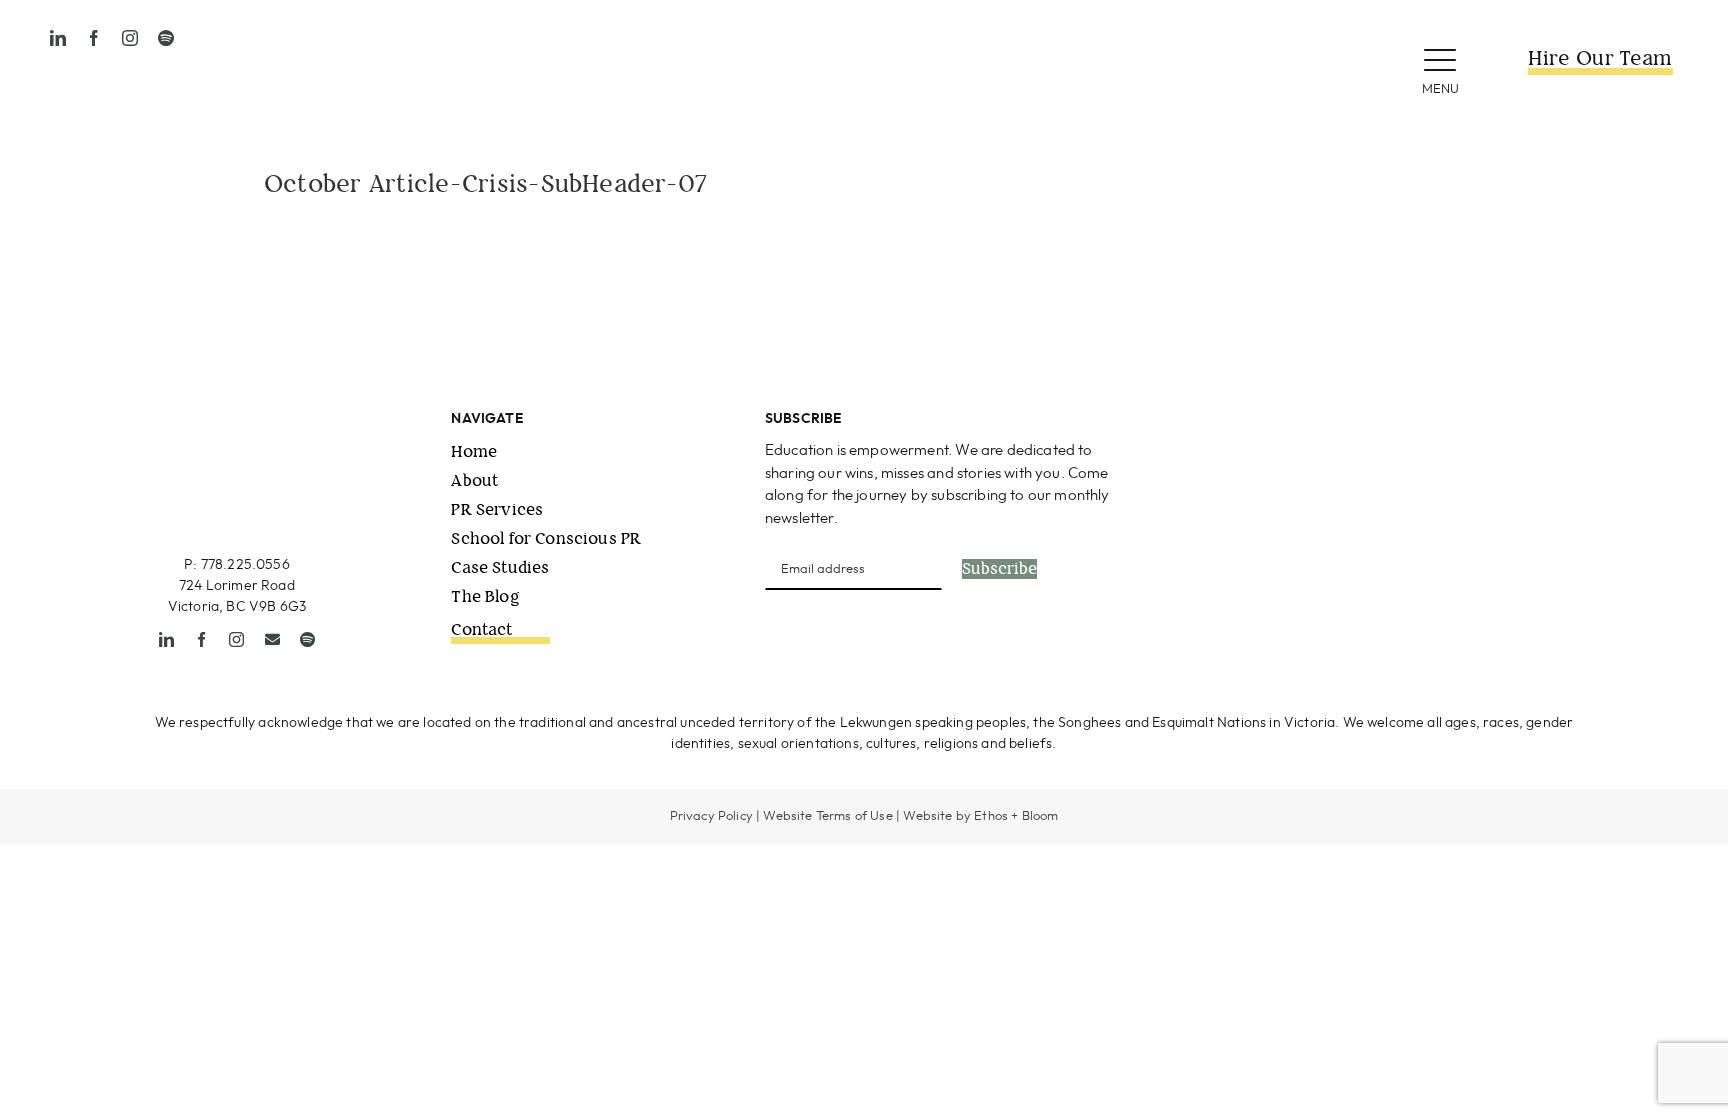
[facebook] (94, 38)
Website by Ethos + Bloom (980, 816)
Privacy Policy (711, 816)
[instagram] (130, 38)
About (474, 480)
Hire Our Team (1600, 58)
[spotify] (166, 38)
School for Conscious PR (546, 538)
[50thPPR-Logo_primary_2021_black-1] (864, 28)
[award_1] (1295, 417)
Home (474, 451)
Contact (481, 629)
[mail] (272, 639)
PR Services (497, 509)
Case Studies (500, 567)
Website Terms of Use (827, 816)
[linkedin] (58, 38)
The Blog (485, 596)
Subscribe (999, 569)
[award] (1548, 417)
